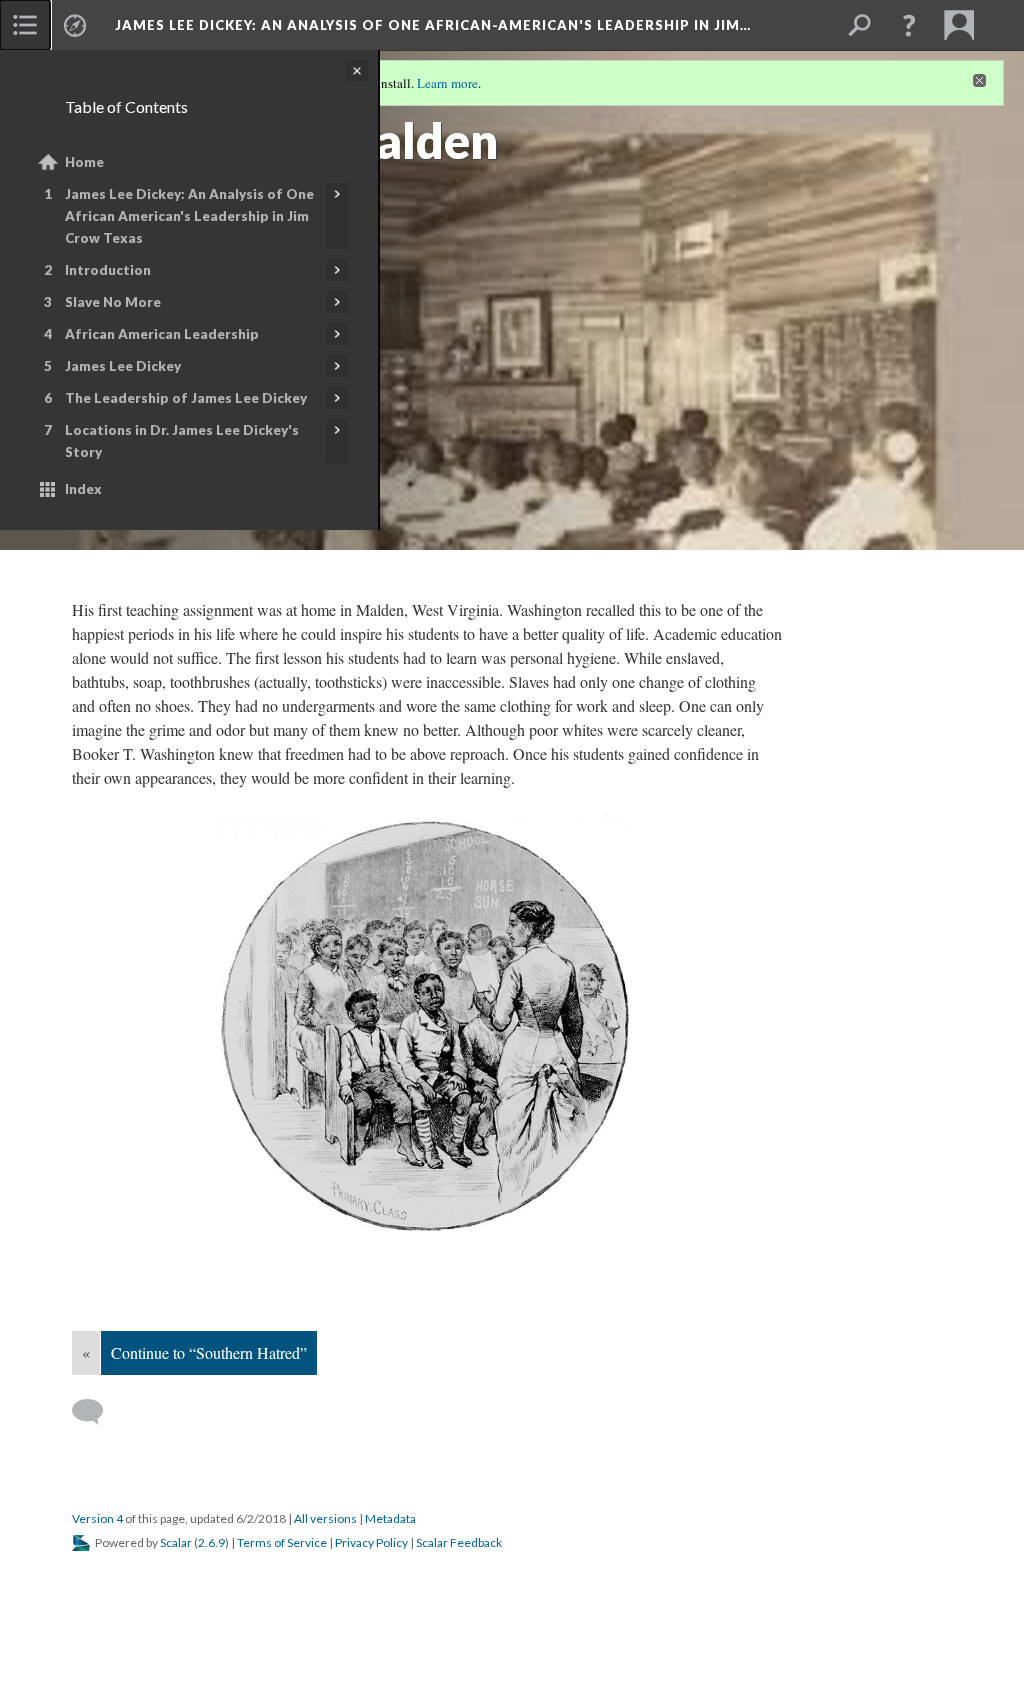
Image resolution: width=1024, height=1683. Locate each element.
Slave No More (113, 302)
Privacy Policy (371, 1542)
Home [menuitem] (84, 162)
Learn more (447, 83)
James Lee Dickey (123, 366)
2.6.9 (211, 1542)
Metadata (390, 1518)
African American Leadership (162, 334)
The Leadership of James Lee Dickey (186, 398)
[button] (909, 25)
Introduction (108, 270)
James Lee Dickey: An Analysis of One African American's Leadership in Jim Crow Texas (189, 216)
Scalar (176, 1542)
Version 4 (97, 1518)
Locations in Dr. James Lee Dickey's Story (182, 441)
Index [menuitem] (83, 489)
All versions (325, 1518)
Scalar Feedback (459, 1542)
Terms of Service (282, 1542)
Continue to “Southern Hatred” (209, 1352)
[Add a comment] (96, 1412)
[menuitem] (25, 25)
